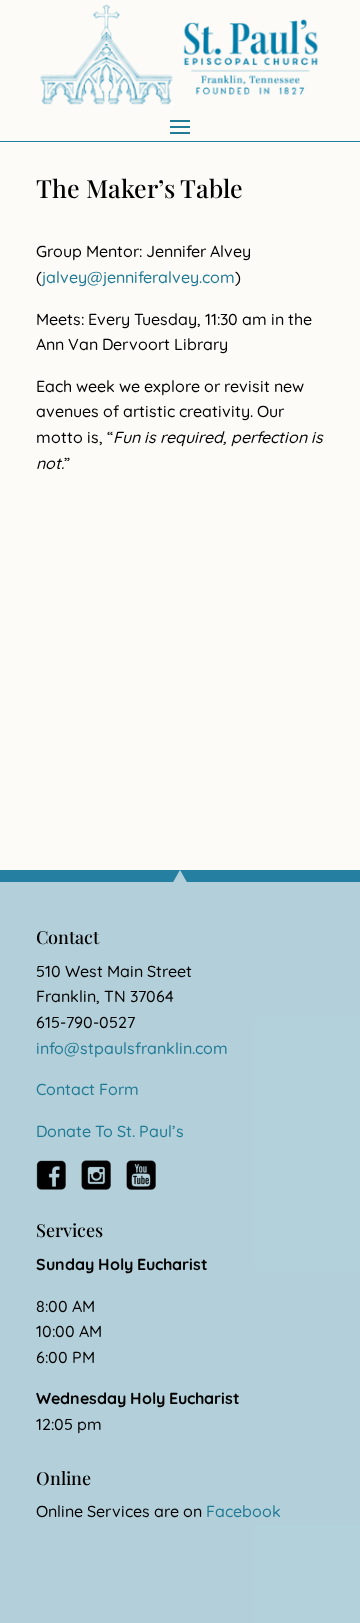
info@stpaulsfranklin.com (132, 1048)
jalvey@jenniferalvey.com (138, 277)
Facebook (243, 1511)
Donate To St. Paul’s (110, 1131)
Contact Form (87, 1089)
